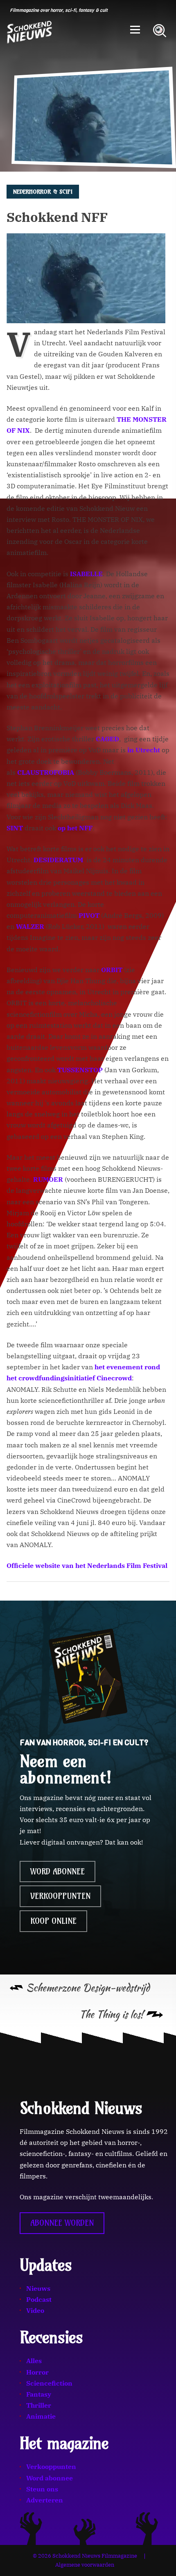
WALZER (31, 926)
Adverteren (45, 2500)
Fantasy (39, 2394)
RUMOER (49, 1179)
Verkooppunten (60, 1896)
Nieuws (38, 2288)
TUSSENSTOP (80, 1070)
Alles (34, 2361)
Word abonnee (58, 1872)
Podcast (39, 2299)
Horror (37, 2372)
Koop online (53, 1921)
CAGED (107, 739)
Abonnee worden (62, 2223)
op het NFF (75, 828)
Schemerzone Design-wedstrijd (88, 1988)
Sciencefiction (49, 2383)
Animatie (41, 2416)
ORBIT (112, 970)
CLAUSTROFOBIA (46, 772)
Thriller (39, 2405)
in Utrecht (144, 750)
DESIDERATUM (58, 860)
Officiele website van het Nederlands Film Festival (87, 1565)
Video (35, 2310)
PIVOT (90, 915)
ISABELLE (86, 574)
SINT (16, 828)
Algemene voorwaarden (85, 2565)
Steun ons (42, 2489)
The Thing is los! (111, 2014)
